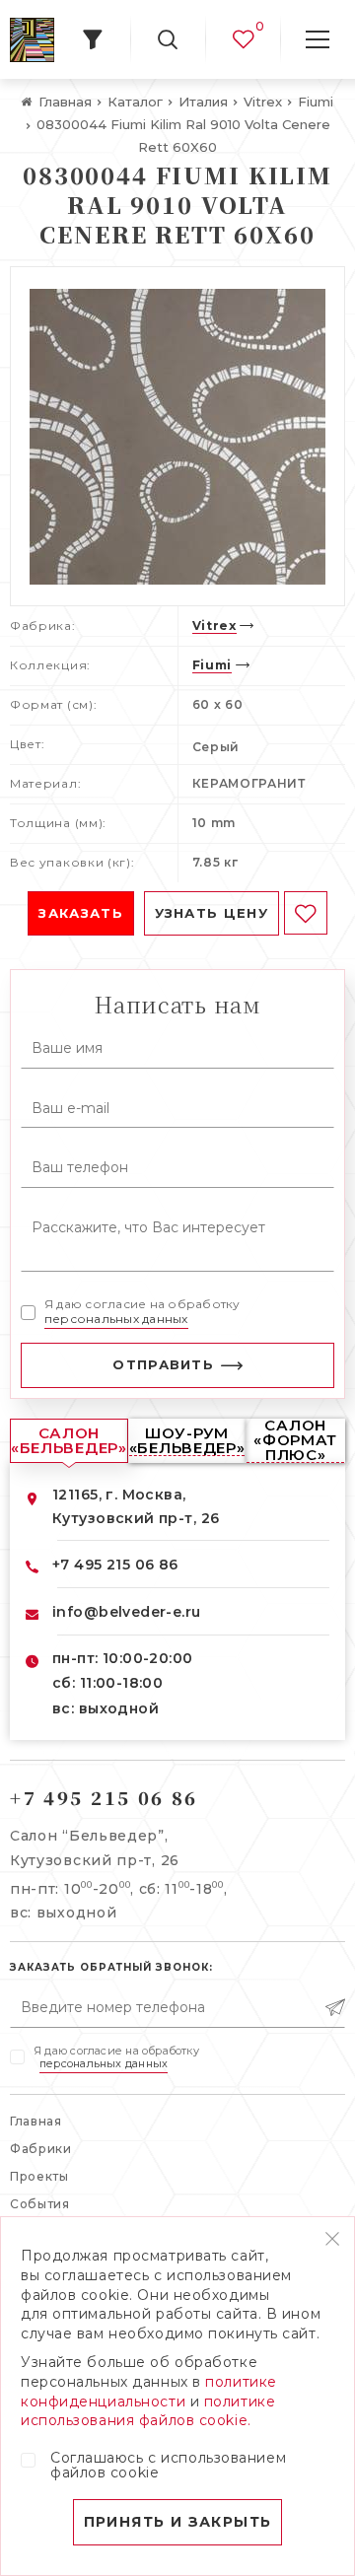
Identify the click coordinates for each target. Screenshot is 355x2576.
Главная (36, 2121)
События (40, 2204)
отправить (163, 1364)
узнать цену (212, 913)
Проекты (39, 2176)
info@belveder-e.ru (127, 1612)
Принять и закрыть (178, 2522)
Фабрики (41, 2149)
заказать (80, 913)
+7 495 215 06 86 (115, 1565)
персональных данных (116, 1319)
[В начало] (32, 40)
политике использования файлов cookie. (148, 2411)
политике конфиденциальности (149, 2392)
